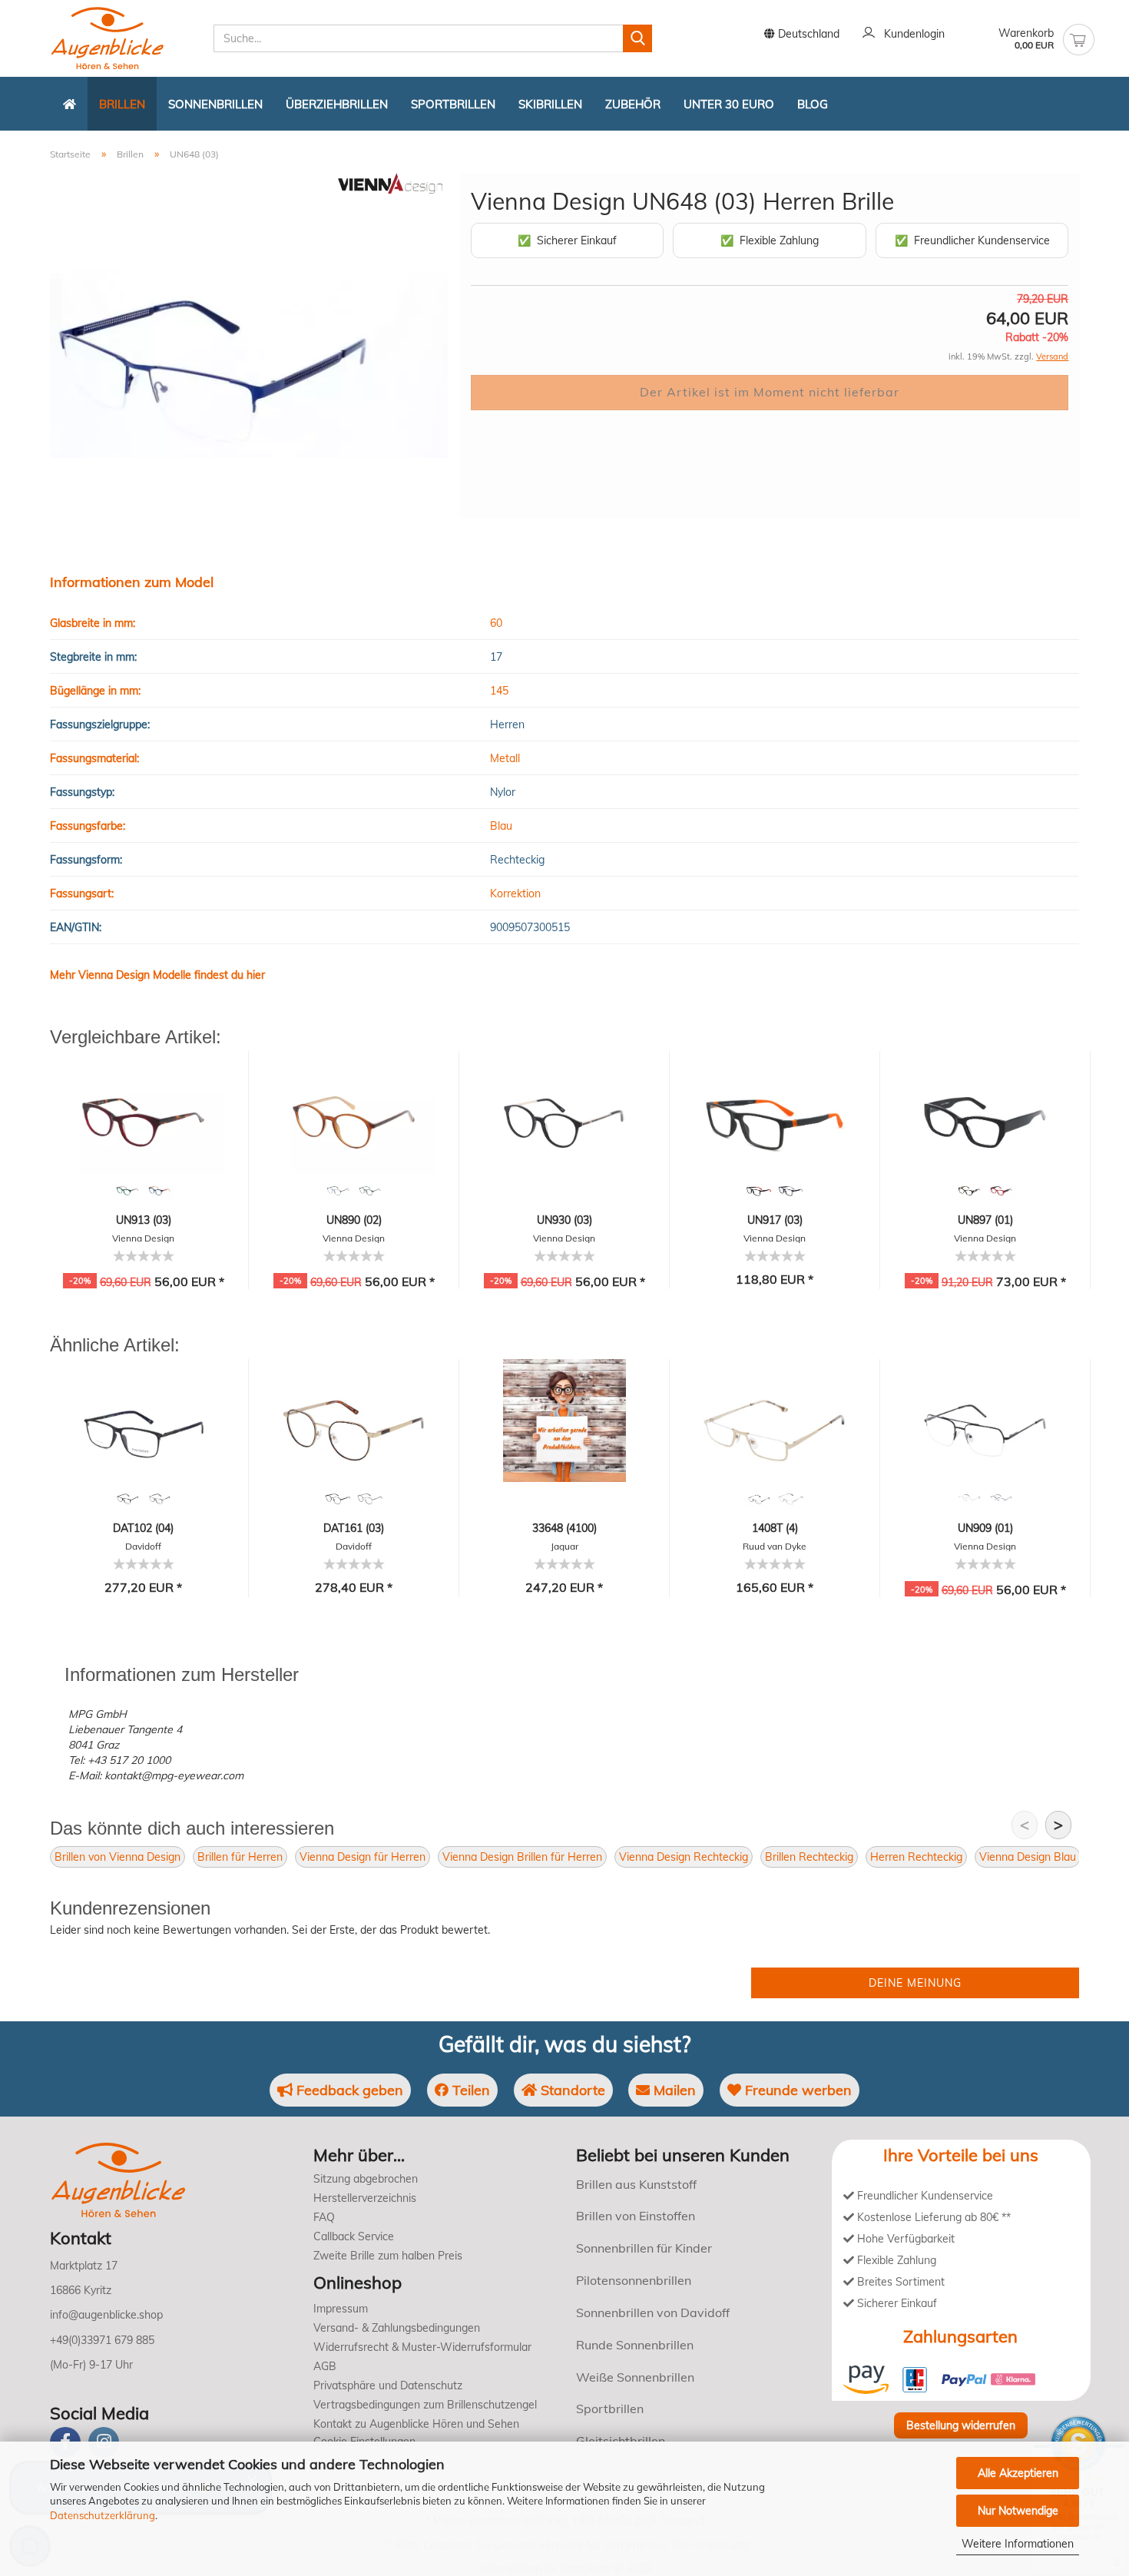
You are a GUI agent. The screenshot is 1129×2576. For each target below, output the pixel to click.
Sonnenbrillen (215, 104)
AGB (325, 2366)
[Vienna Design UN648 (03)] (249, 345)
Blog (813, 104)
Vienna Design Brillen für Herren (522, 1857)
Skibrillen (550, 104)
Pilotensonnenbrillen (634, 2280)
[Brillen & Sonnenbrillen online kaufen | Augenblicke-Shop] (126, 38)
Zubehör (633, 104)
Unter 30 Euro (729, 104)
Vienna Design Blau (1028, 1857)
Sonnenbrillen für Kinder (644, 2248)
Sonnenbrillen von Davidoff (653, 2312)
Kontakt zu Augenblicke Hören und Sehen (416, 2424)
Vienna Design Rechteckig (684, 1857)
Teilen (469, 2090)
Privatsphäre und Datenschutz (388, 2385)
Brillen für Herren (240, 1857)
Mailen (673, 2090)
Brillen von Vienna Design (118, 1857)
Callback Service (354, 2236)
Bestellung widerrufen (961, 2425)
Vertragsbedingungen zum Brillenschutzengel (425, 2405)
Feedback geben (348, 2090)
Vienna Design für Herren (363, 1857)
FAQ (324, 2217)
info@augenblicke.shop (106, 2315)
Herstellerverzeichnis (365, 2198)
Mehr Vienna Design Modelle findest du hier (157, 975)
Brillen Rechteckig (809, 1857)
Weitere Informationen (1018, 2544)
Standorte (571, 2090)
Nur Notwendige (1018, 2511)
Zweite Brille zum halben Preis (388, 2256)
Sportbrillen (453, 104)
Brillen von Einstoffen (636, 2216)
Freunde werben (796, 2090)
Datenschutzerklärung (103, 2515)
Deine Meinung (915, 1983)
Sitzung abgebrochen (366, 2179)
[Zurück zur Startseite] (70, 104)
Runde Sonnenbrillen (635, 2345)
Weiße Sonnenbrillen (635, 2377)
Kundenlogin (911, 34)
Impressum (341, 2309)
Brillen (122, 104)
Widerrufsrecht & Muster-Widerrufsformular (422, 2347)
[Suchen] (637, 38)
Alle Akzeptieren (1018, 2473)
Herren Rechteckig (916, 1857)
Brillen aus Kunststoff (636, 2184)
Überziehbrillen (337, 104)
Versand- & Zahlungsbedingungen (397, 2328)
